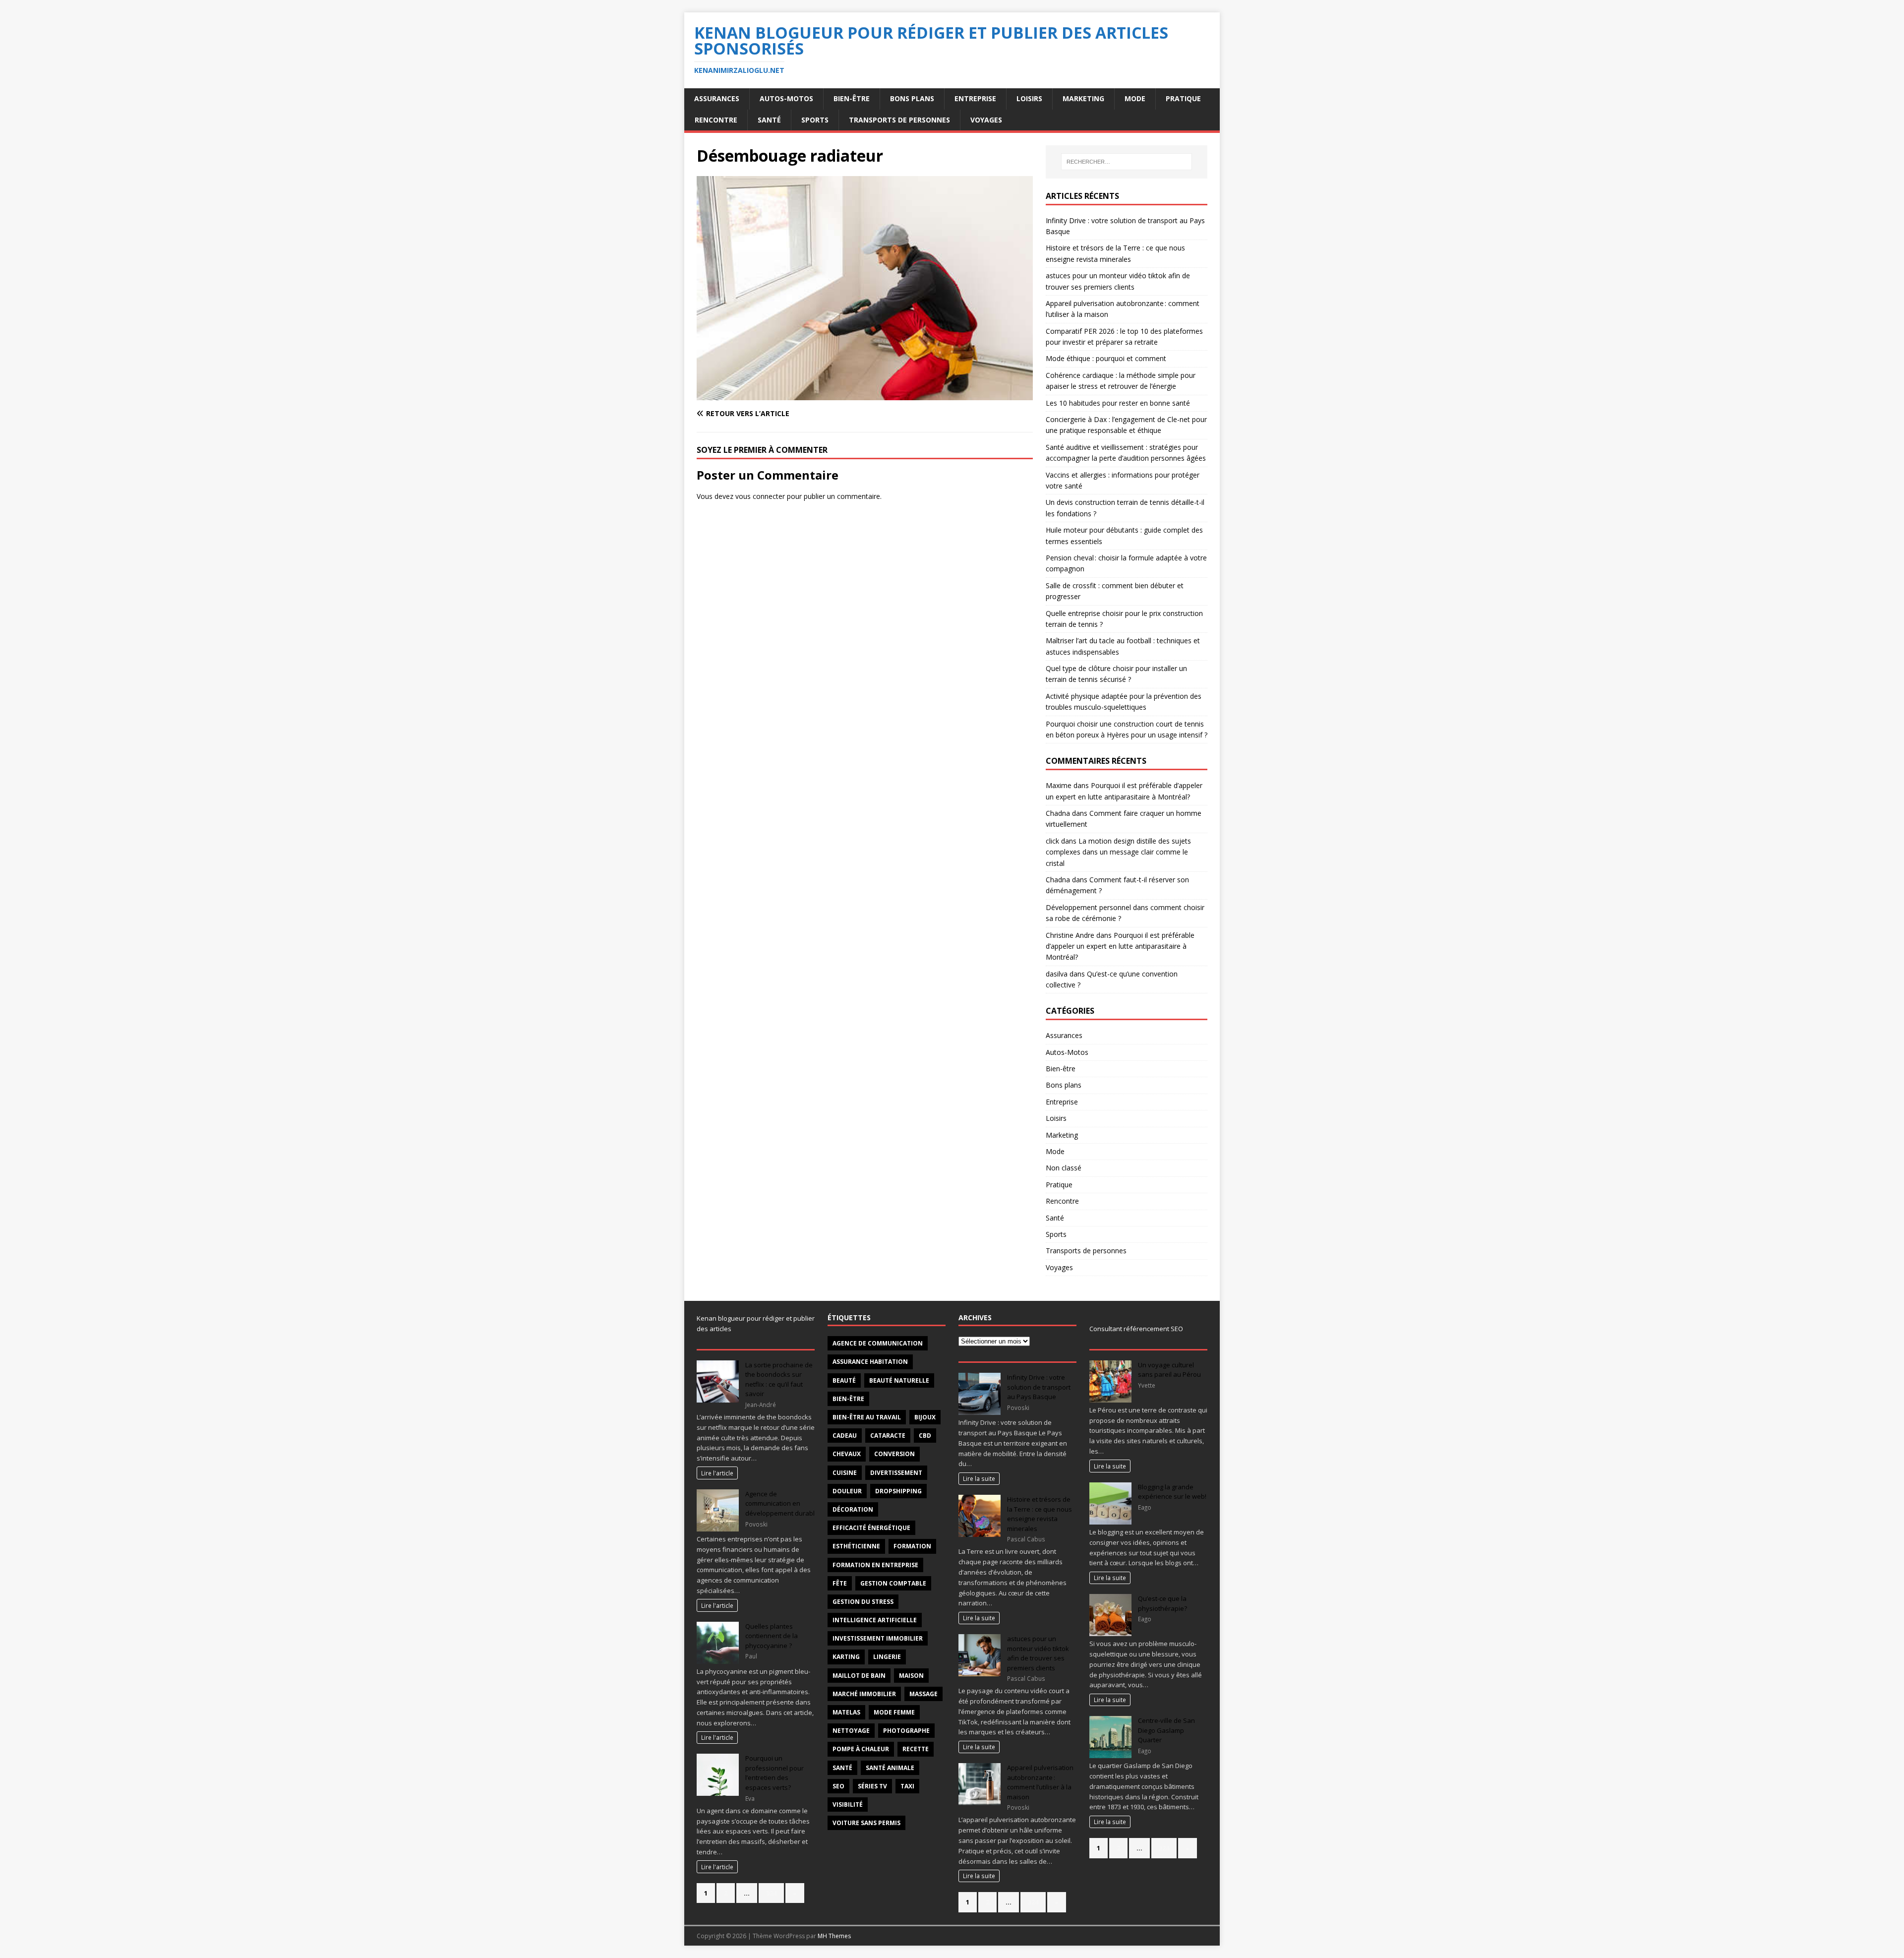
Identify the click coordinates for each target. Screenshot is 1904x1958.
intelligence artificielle (875, 1620)
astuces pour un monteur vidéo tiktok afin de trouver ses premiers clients (1038, 1653)
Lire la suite (979, 1478)
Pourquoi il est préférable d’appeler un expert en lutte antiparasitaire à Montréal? (1120, 946)
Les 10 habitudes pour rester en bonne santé (1118, 403)
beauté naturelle (899, 1380)
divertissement (896, 1473)
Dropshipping (898, 1491)
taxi (907, 1786)
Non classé (1064, 1168)
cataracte (888, 1436)
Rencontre (716, 120)
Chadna (1058, 813)
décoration (853, 1509)
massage (923, 1694)
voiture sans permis (866, 1823)
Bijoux (925, 1417)
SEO (838, 1786)
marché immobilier (864, 1694)
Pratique (1183, 98)
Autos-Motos (786, 98)
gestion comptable (893, 1583)
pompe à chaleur (861, 1749)
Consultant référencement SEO (1136, 1329)
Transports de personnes (899, 120)
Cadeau (845, 1436)
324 (771, 1893)
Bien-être (852, 98)
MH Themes (834, 1936)
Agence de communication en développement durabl (780, 1503)
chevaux (847, 1454)
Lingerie (887, 1657)
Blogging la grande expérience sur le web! (1172, 1492)
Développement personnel (1088, 907)
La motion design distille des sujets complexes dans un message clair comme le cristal (1118, 852)
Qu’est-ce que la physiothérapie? (1162, 1603)
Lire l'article (717, 1473)
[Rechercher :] (1127, 162)
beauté (844, 1380)
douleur (847, 1491)
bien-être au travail (867, 1417)
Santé (769, 120)
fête (840, 1583)
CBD (925, 1436)
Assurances (717, 98)
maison (911, 1676)
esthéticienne (856, 1546)
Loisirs (1029, 98)
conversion (894, 1454)
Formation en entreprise (875, 1565)
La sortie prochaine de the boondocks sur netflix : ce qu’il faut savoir (779, 1379)
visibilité (848, 1805)
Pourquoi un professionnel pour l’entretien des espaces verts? (774, 1773)
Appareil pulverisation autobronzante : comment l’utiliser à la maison (1040, 1782)
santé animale (890, 1768)
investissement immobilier (878, 1638)
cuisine (845, 1473)
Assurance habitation (870, 1362)
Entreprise (975, 98)
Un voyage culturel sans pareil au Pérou (1169, 1370)
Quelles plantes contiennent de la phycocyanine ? (772, 1636)
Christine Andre (1070, 935)
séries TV (872, 1786)
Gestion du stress (863, 1602)
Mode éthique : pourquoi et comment (1106, 358)
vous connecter (760, 496)
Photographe (906, 1731)
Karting (846, 1657)
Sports (815, 120)
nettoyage (851, 1731)
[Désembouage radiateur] (865, 394)
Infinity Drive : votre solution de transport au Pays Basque (1039, 1387)
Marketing (1083, 98)
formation (912, 1546)
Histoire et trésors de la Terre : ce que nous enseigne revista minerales (1040, 1514)
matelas (846, 1712)
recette (916, 1749)
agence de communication (878, 1343)
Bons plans (912, 98)
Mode (1135, 98)
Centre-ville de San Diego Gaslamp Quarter (1166, 1730)
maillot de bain (859, 1676)
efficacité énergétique (871, 1528)
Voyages (986, 120)
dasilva (1057, 974)
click (1052, 841)
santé (842, 1768)
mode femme (894, 1712)
